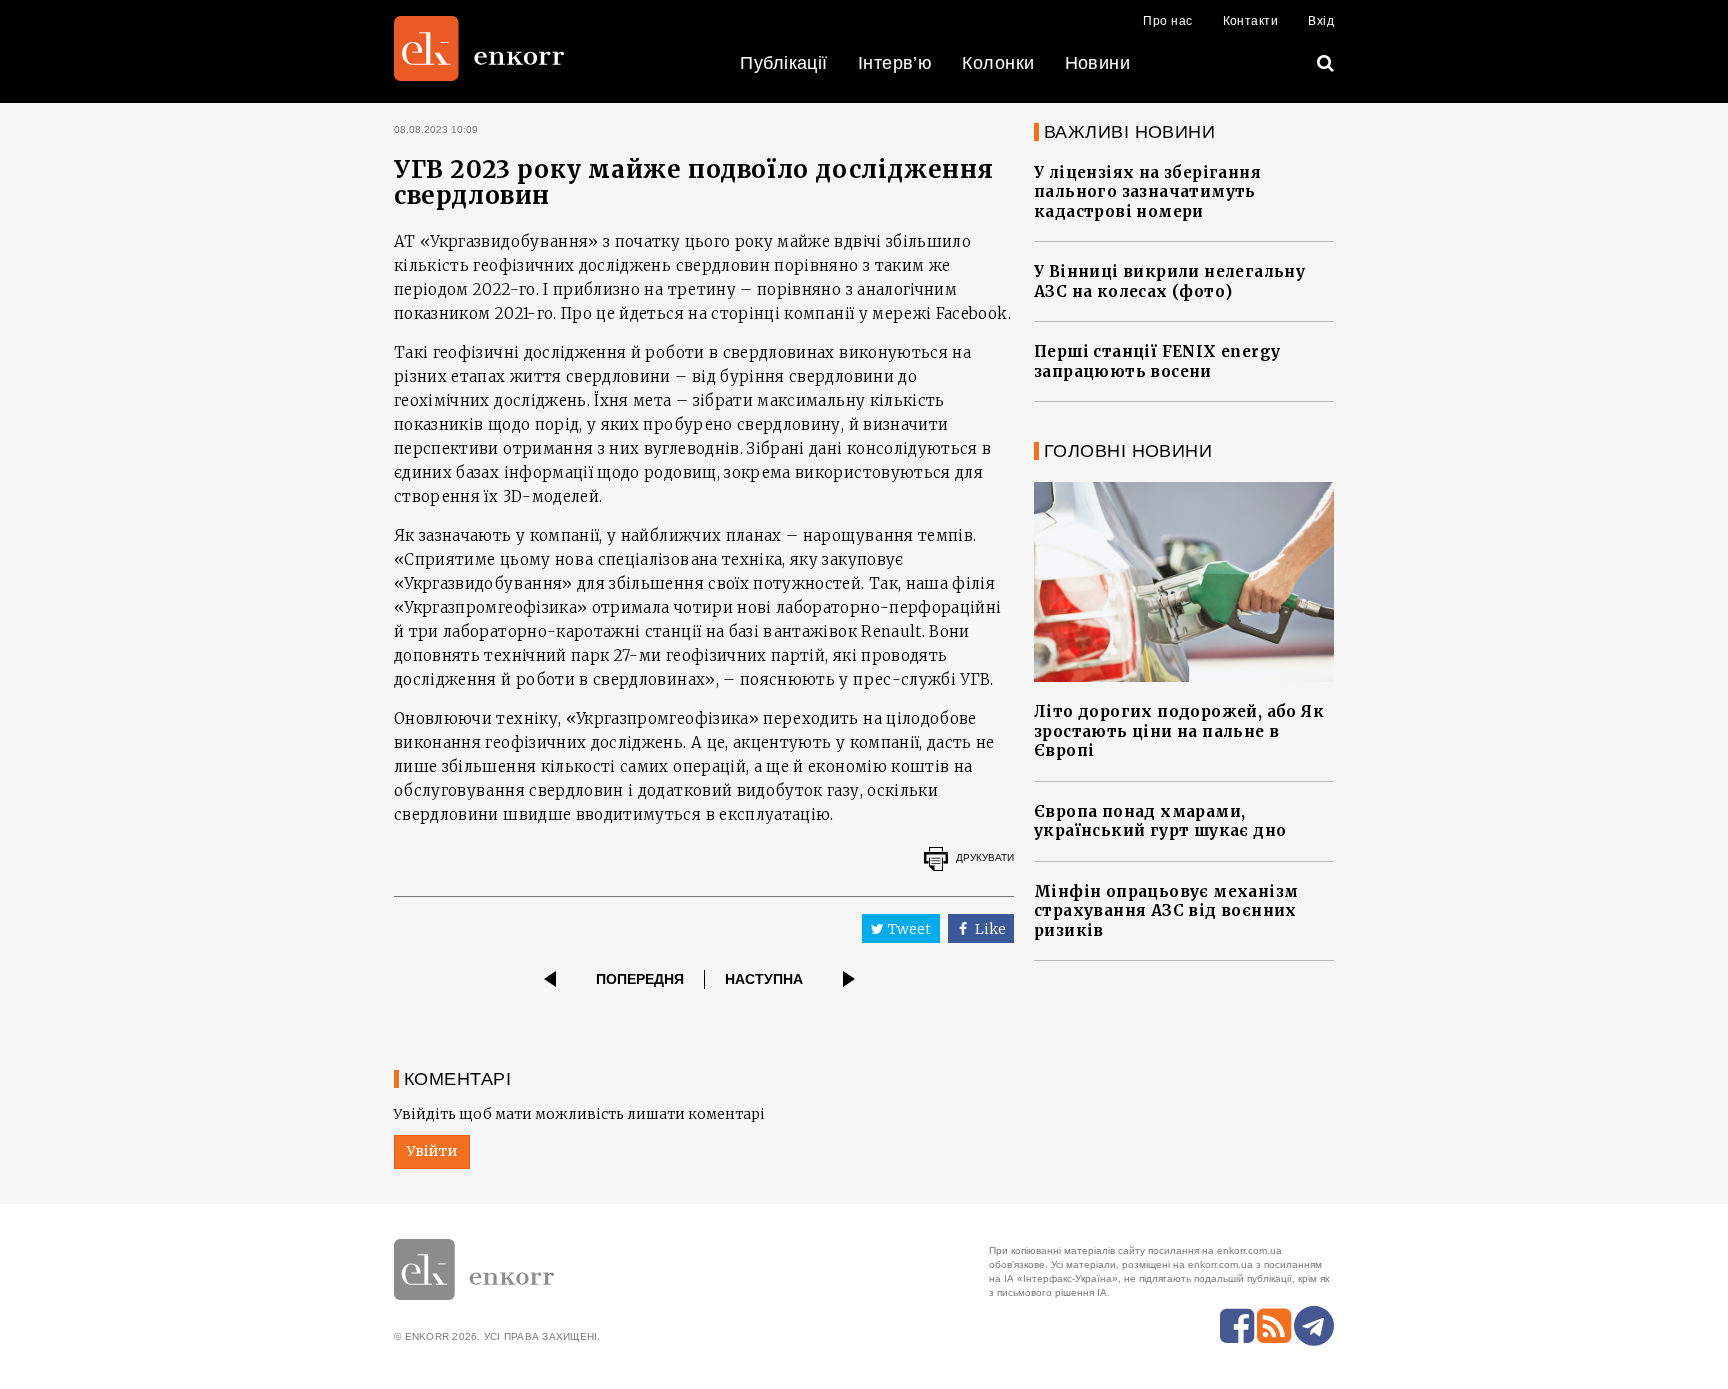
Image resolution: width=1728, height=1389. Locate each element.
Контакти (1251, 21)
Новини (1098, 63)
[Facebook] (1237, 1326)
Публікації (784, 63)
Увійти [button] (432, 1151)
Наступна (764, 979)
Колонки (998, 63)
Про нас (1167, 21)
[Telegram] (1314, 1326)
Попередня (640, 979)
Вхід (1321, 21)
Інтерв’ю (895, 63)
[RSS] (1274, 1326)
